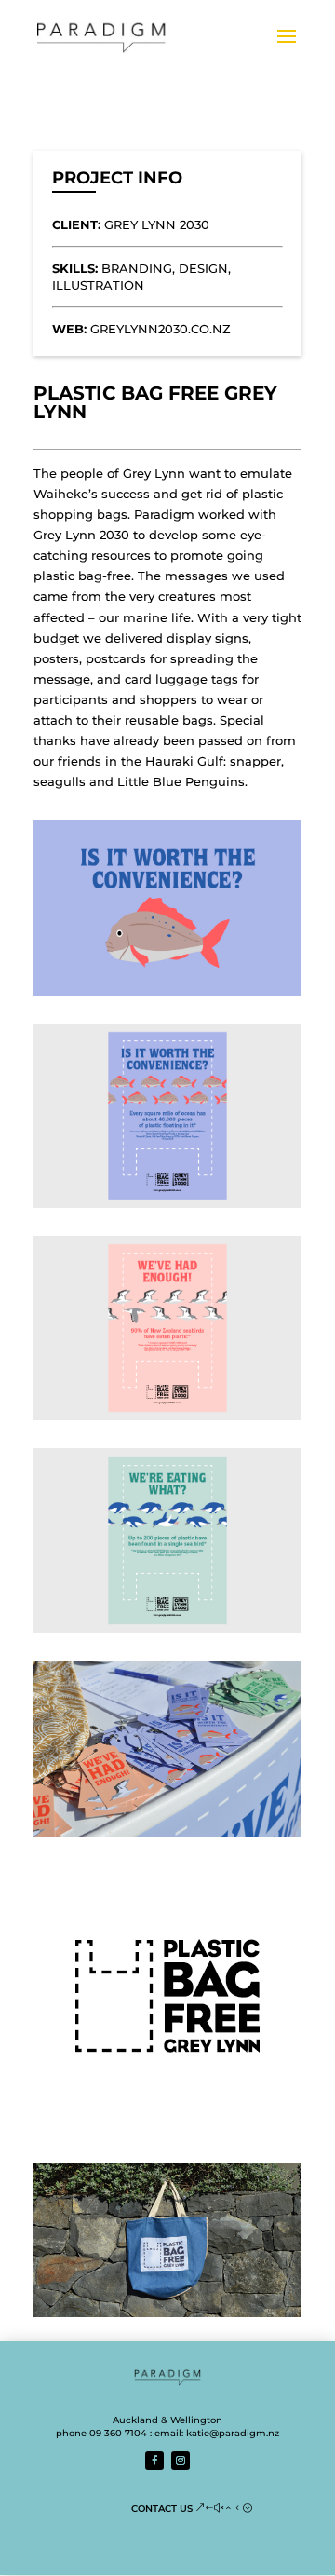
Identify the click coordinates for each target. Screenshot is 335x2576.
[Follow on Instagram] (181, 2461)
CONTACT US (162, 2508)
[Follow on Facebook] (154, 2461)
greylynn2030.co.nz (161, 329)
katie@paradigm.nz (233, 2433)
